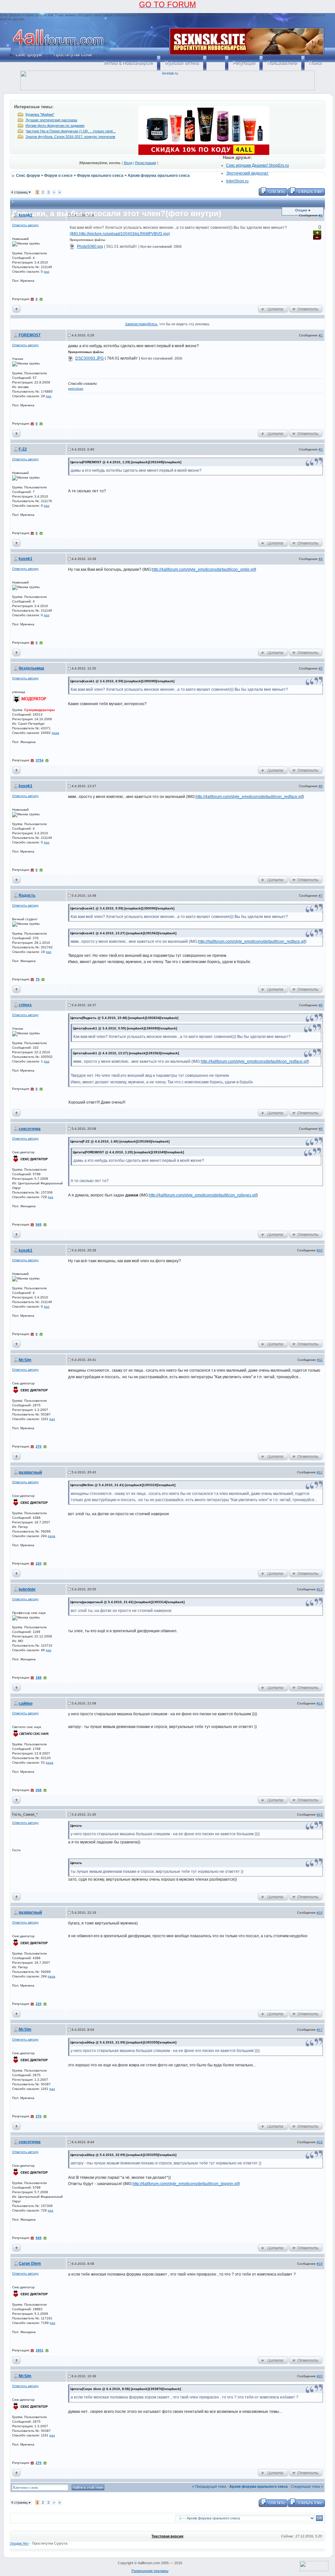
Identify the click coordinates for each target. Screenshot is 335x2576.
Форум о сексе (58, 176)
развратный (30, 1472)
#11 (320, 1360)
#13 (320, 1589)
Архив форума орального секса (159, 176)
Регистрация (146, 163)
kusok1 (26, 215)
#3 (321, 449)
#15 (320, 1814)
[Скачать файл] (72, 246)
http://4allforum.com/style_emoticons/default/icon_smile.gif (203, 569)
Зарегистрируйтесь (141, 324)
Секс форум (29, 55)
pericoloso (76, 389)
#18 (320, 2142)
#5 (321, 668)
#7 (321, 896)
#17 (320, 2030)
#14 (320, 1703)
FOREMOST (30, 335)
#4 (321, 559)
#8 (321, 1005)
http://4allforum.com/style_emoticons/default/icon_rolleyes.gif (203, 1195)
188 (39, 1678)
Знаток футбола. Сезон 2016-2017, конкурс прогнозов (70, 137)
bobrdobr (27, 1589)
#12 (320, 1472)
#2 (321, 335)
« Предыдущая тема (209, 2486)
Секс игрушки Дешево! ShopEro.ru (257, 165)
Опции (301, 210)
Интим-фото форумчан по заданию (55, 126)
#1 (321, 215)
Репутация (244, 63)
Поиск (315, 63)
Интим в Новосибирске (128, 63)
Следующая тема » (307, 2486)
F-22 (23, 449)
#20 (320, 2376)
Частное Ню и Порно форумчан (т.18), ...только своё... (71, 131)
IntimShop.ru (237, 181)
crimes (25, 1005)
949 (39, 1224)
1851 (40, 2350)
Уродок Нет (19, 2543)
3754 (40, 760)
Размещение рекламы (150, 2571)
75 (38, 979)
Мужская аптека (182, 63)
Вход (128, 163)
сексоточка (30, 1129)
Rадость (27, 895)
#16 (320, 1913)
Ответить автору (25, 225)
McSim (25, 1360)
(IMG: (74, 234)
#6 (321, 786)
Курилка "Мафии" (40, 114)
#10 (320, 1250)
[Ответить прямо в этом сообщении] (306, 309)
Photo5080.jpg (90, 246)
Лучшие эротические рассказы (51, 120)
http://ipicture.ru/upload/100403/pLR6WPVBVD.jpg (124, 234)
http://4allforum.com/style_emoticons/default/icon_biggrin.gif (185, 2184)
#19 (320, 2264)
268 (39, 1790)
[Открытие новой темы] (306, 191)
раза (55, 733)
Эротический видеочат (247, 173)
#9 (321, 1129)
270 (39, 1446)
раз (47, 271)
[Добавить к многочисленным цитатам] (273, 309)
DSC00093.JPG (89, 358)
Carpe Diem (30, 2263)
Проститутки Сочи (73, 55)
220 (39, 1563)
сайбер (26, 1703)
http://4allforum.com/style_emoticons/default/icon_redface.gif (249, 797)
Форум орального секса (100, 176)
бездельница (31, 668)
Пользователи (282, 63)
